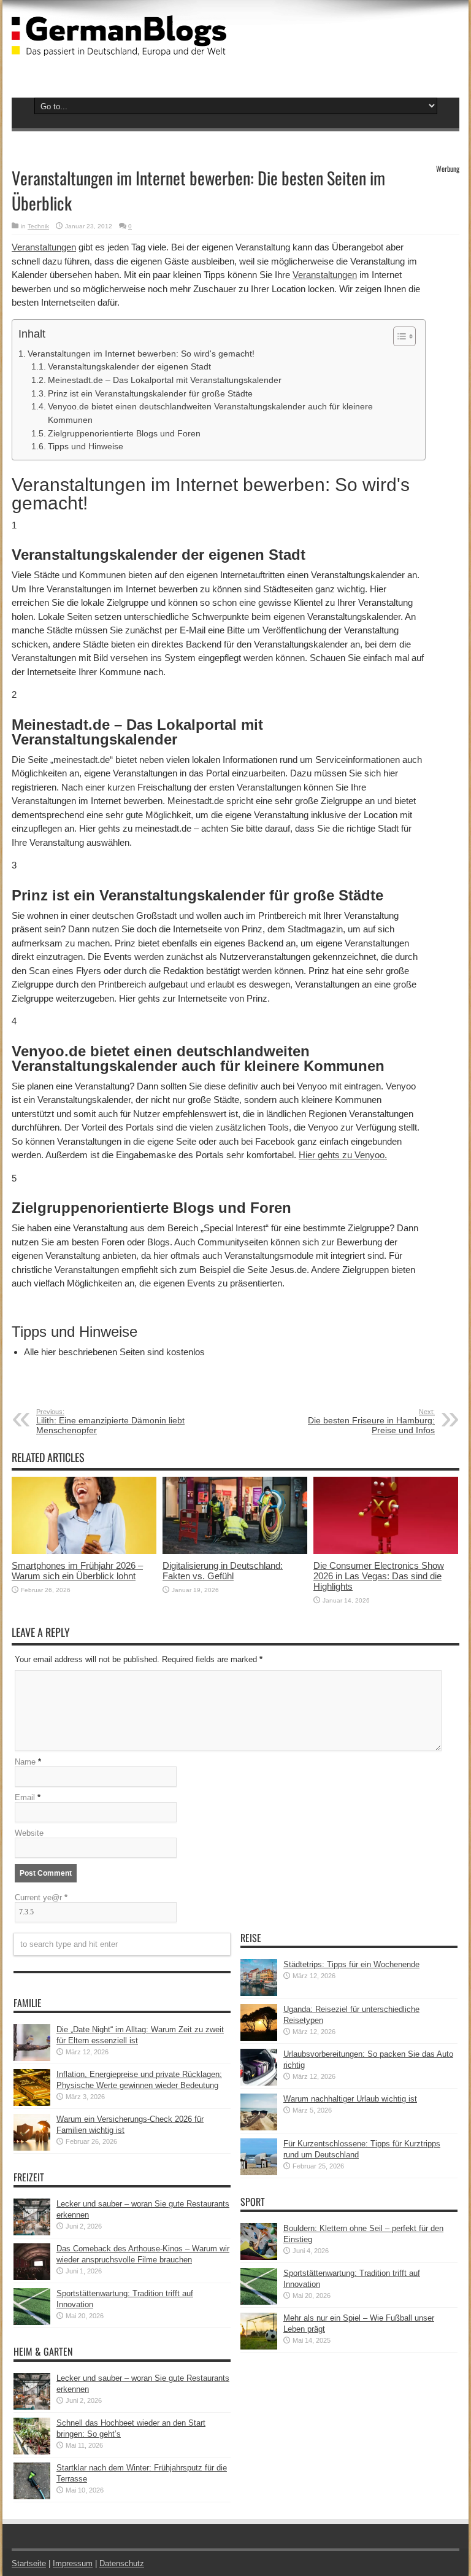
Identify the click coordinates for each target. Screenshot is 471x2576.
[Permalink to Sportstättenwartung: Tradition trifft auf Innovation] (32, 2322)
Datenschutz (122, 2563)
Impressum (73, 2563)
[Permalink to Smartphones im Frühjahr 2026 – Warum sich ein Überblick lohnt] (84, 1551)
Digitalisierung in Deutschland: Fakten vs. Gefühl (223, 1571)
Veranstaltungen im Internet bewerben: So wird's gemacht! (141, 354)
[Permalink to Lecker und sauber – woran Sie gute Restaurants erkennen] (32, 2233)
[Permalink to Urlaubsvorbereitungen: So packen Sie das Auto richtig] (259, 2083)
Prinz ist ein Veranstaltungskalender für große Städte (150, 394)
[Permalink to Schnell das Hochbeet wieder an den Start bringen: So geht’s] (32, 2452)
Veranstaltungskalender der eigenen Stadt (129, 367)
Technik (38, 226)
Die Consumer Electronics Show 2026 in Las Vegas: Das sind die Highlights (379, 1576)
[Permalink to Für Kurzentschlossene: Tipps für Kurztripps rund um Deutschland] (259, 2172)
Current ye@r (41, 1897)
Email (25, 1797)
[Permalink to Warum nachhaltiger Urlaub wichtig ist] (259, 2128)
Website (29, 1833)
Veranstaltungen (44, 247)
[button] (398, 336)
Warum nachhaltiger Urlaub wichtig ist (350, 2099)
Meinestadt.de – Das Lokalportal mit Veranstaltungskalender (165, 380)
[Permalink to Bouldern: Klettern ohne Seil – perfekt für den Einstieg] (259, 2257)
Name (25, 1762)
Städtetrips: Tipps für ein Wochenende (351, 1964)
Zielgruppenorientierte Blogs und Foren (124, 434)
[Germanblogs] (119, 47)
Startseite (29, 2563)
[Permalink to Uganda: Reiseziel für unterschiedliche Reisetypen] (259, 2038)
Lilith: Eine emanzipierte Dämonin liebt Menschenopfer (110, 1421)
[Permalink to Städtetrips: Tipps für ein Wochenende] (259, 1993)
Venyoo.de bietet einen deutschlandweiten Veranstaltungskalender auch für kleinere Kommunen (210, 413)
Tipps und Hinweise (86, 447)
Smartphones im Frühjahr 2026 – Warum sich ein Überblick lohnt (77, 1571)
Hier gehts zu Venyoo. (343, 1155)
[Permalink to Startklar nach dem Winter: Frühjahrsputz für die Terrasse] (32, 2497)
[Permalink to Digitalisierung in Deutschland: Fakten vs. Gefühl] (235, 1551)
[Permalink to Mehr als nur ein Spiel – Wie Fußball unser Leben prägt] (259, 2347)
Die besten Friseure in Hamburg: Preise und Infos (371, 1421)
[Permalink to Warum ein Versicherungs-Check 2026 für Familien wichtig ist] (32, 2148)
